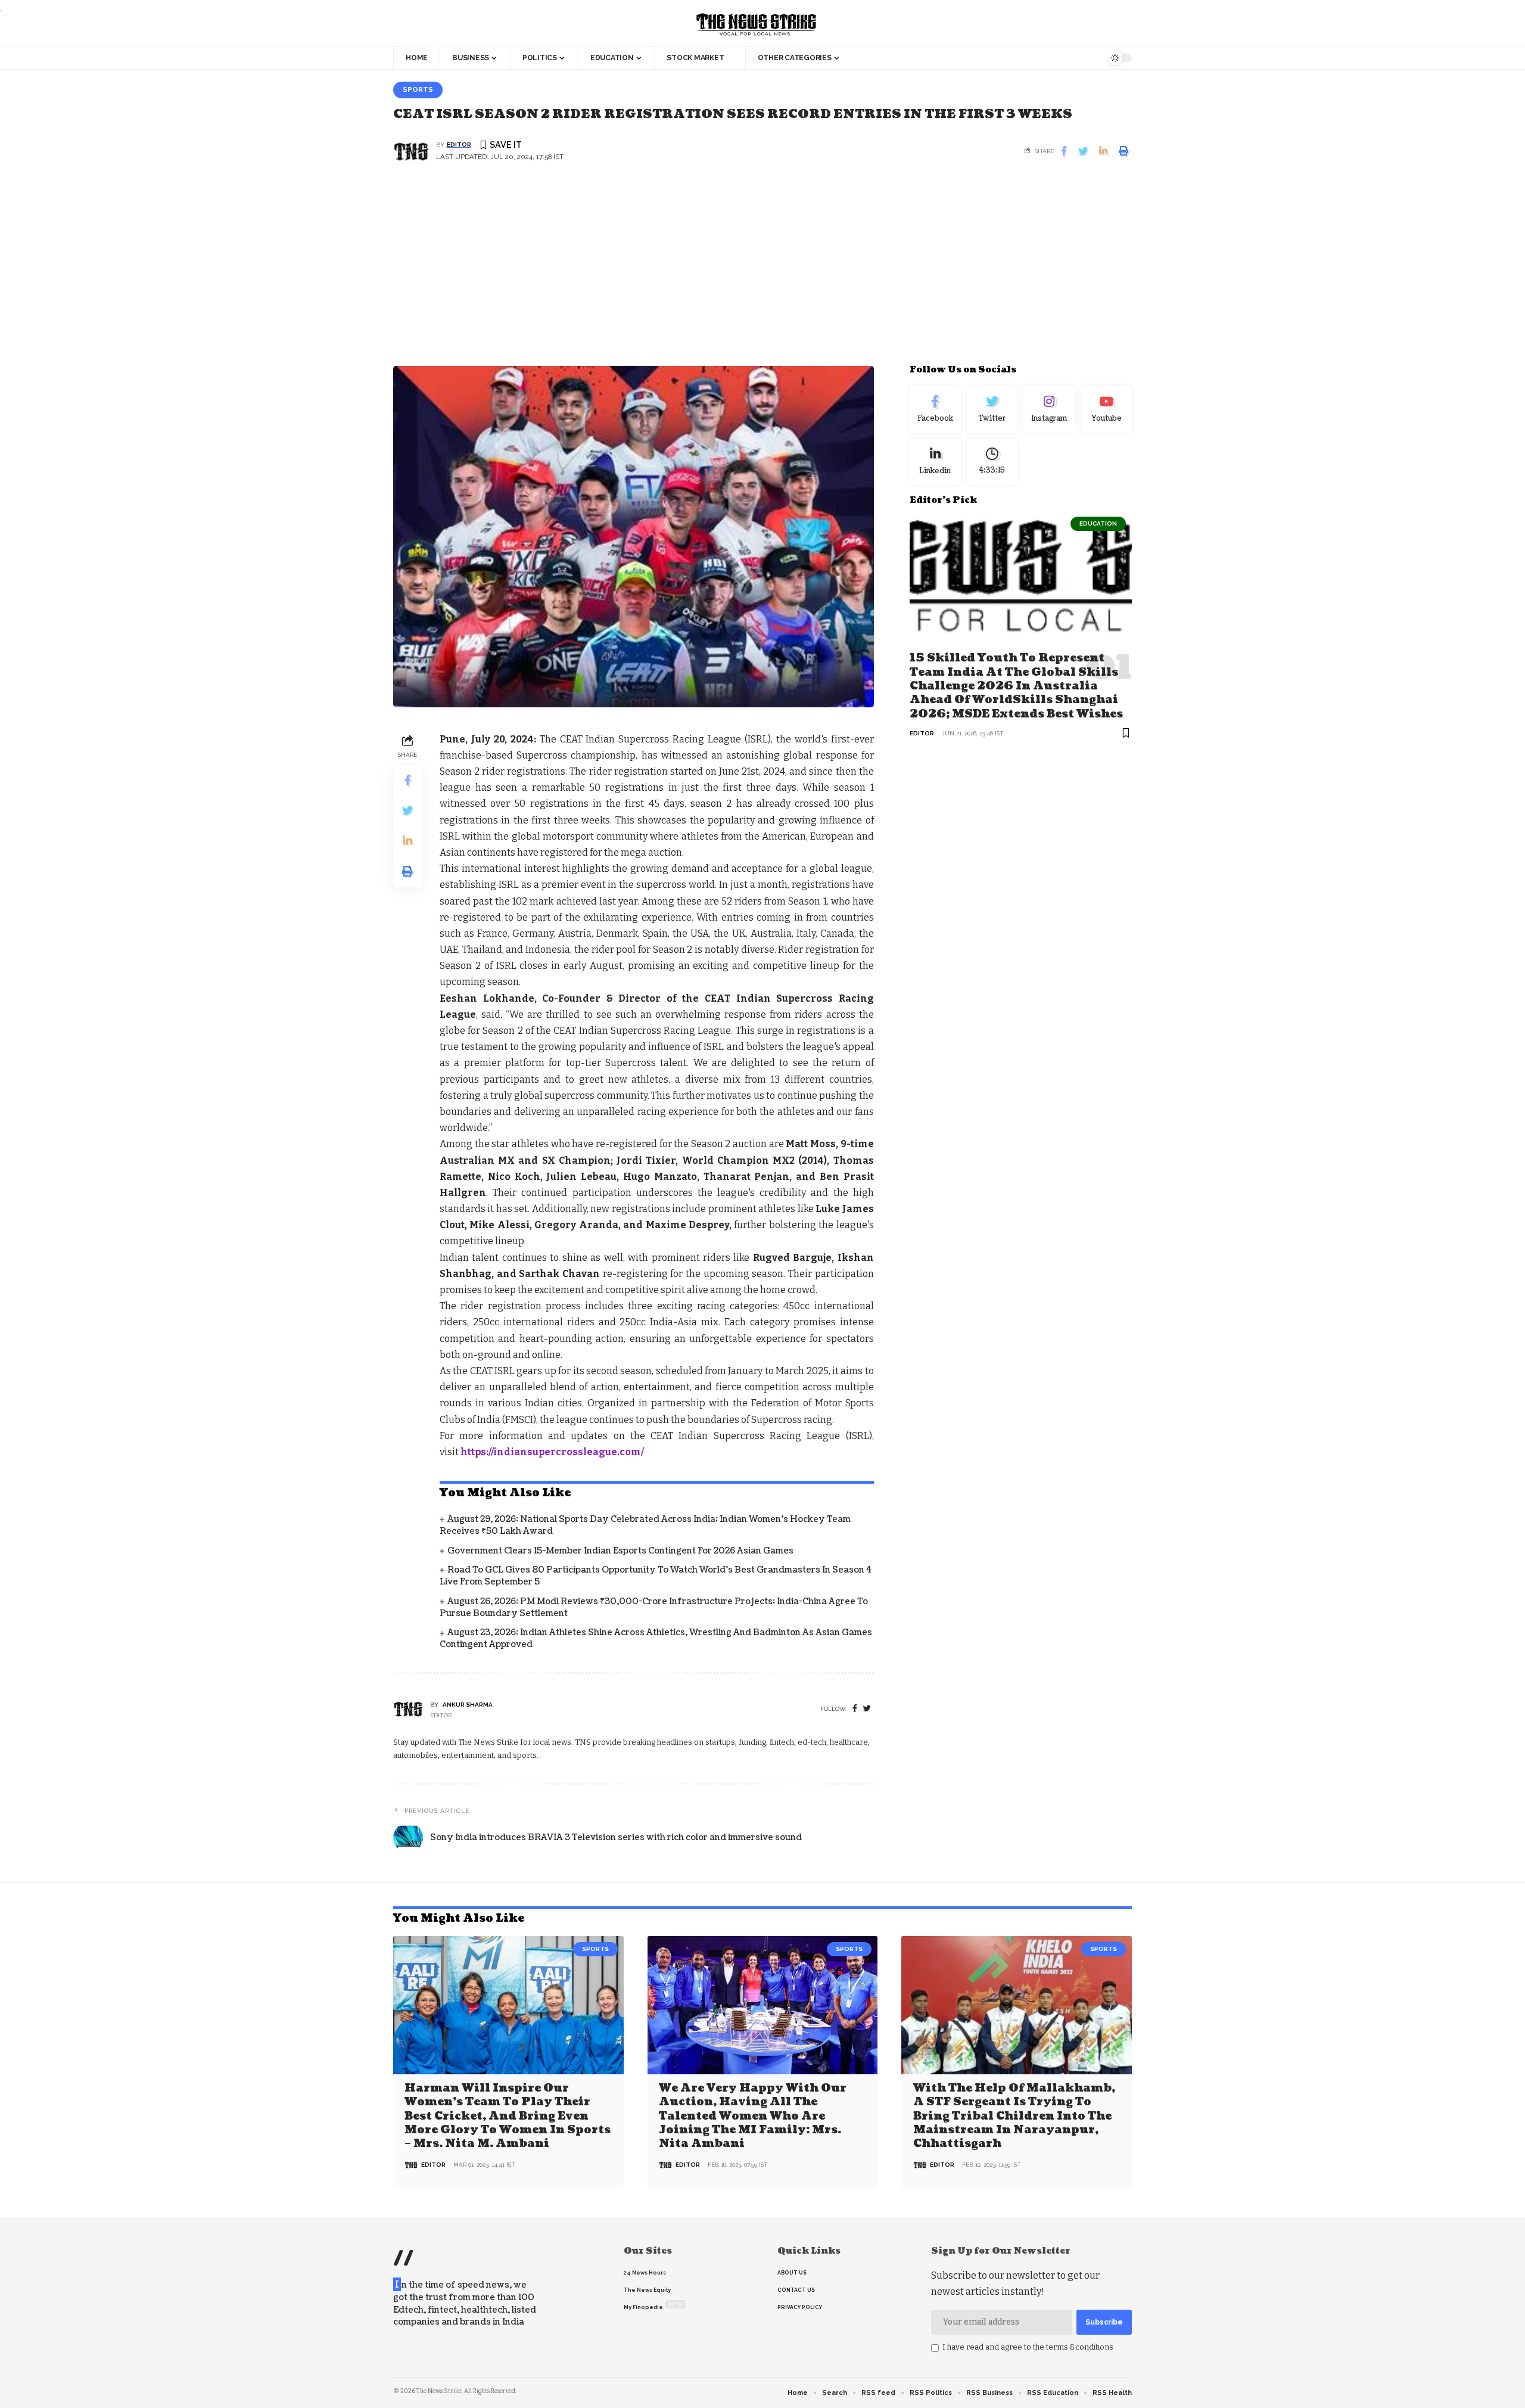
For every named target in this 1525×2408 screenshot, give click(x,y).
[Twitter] (992, 409)
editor (459, 145)
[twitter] (867, 1709)
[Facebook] (855, 1709)
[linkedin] (935, 461)
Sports (418, 89)
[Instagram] (1049, 409)
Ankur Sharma (468, 1705)
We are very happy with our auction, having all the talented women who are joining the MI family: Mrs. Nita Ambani (753, 2116)
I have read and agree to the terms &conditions (1028, 2347)
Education (1098, 523)
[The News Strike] (757, 25)
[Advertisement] (762, 271)
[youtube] (1106, 409)
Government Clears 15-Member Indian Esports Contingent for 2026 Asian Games (620, 1551)
